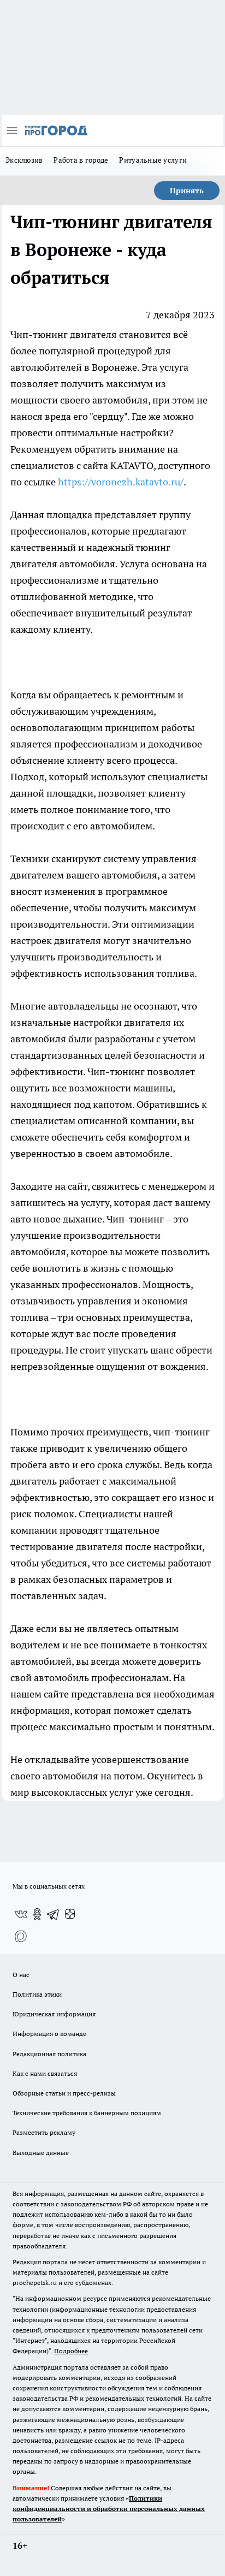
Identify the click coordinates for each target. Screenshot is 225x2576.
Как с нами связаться (45, 2073)
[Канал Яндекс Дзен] (70, 1914)
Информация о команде (49, 2034)
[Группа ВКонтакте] (21, 1914)
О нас (21, 1975)
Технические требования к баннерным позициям (87, 2113)
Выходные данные (41, 2153)
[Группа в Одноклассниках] (37, 1914)
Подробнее (71, 2351)
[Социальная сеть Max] (21, 1936)
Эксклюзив (24, 160)
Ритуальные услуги (153, 160)
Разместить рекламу (44, 2132)
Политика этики (37, 1994)
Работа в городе (81, 160)
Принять (187, 191)
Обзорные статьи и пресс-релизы (64, 2093)
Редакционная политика (49, 2054)
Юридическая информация (54, 2014)
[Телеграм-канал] (54, 1914)
